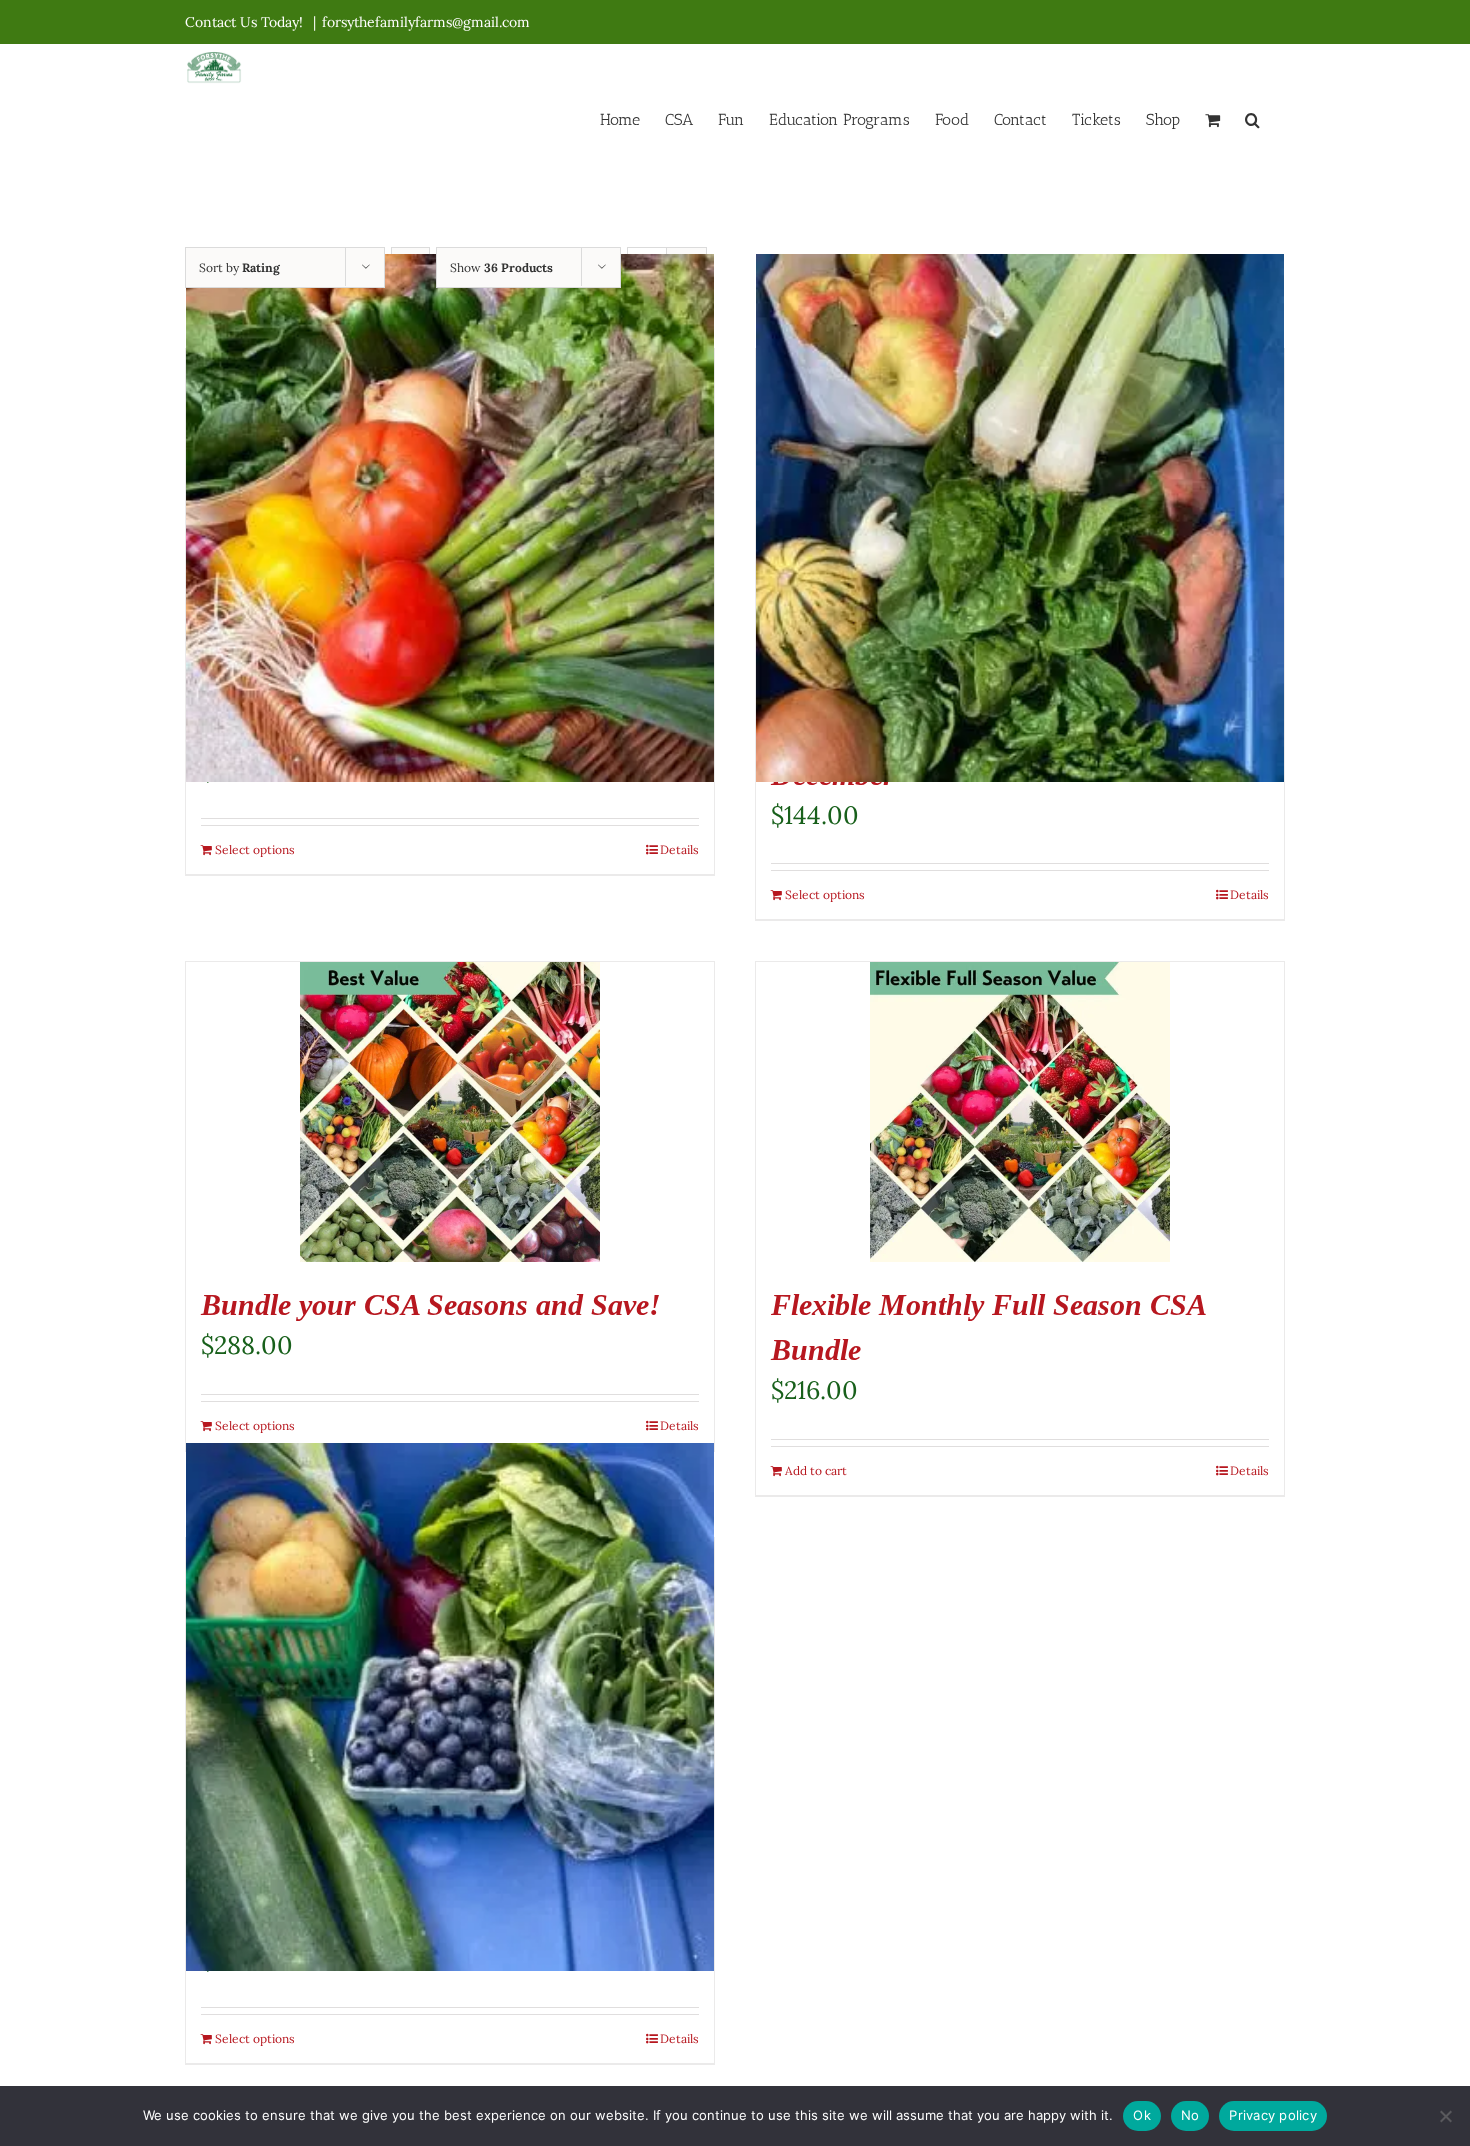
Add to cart (816, 1470)
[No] (1445, 2116)
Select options (255, 849)
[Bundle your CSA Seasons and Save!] (450, 1112)
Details (679, 849)
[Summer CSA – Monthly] (450, 518)
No (1190, 2115)
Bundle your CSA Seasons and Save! (431, 1304)
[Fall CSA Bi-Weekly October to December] (1020, 518)
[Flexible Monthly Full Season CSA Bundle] (1020, 1112)
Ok (1142, 2115)
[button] (1252, 118)
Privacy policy (1273, 2115)
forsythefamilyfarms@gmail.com (426, 22)
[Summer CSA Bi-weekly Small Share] (450, 1707)
